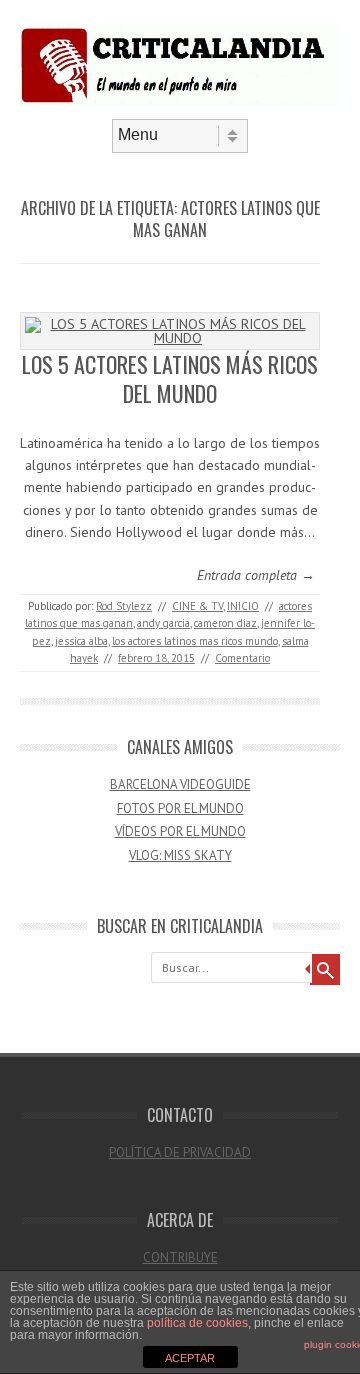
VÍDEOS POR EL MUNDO (180, 831)
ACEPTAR (190, 1358)
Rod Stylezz (124, 606)
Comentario (242, 658)
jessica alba (81, 641)
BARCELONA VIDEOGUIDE (180, 784)
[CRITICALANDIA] (180, 102)
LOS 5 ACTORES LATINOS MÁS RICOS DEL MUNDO (170, 378)
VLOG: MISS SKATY (180, 855)
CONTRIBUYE (180, 1257)
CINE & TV (197, 606)
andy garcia (163, 623)
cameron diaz (225, 623)
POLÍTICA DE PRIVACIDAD (180, 1152)
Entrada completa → (256, 575)
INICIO (243, 606)
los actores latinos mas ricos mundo (195, 641)
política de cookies (197, 1323)
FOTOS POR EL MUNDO (180, 808)
